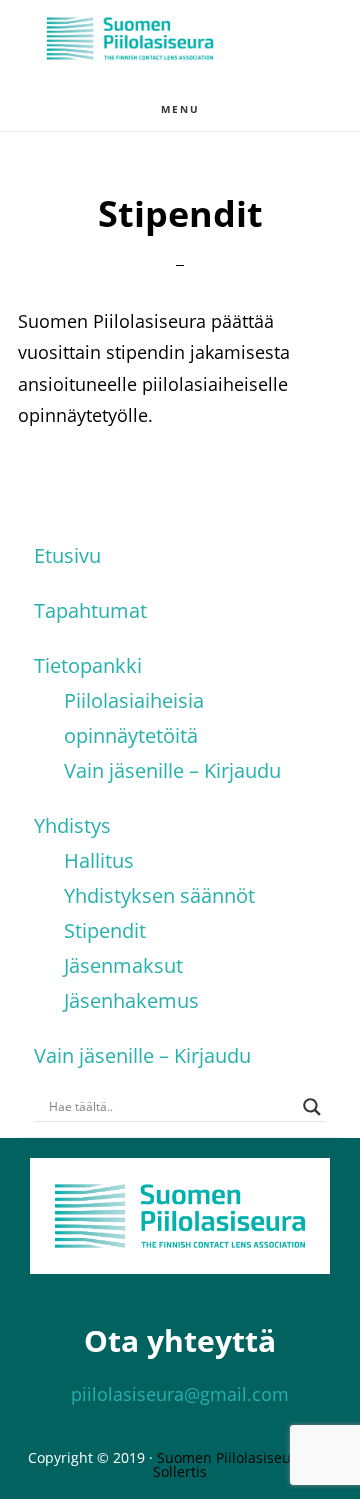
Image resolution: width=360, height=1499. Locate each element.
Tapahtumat (90, 610)
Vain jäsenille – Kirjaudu (172, 770)
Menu (180, 109)
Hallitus (99, 860)
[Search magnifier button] (312, 1107)
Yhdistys (72, 825)
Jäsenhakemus (131, 1000)
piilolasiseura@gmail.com (180, 1394)
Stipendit (105, 930)
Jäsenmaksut (123, 965)
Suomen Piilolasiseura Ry (241, 1457)
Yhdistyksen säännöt (159, 895)
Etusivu (67, 555)
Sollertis (180, 1471)
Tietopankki (88, 665)
